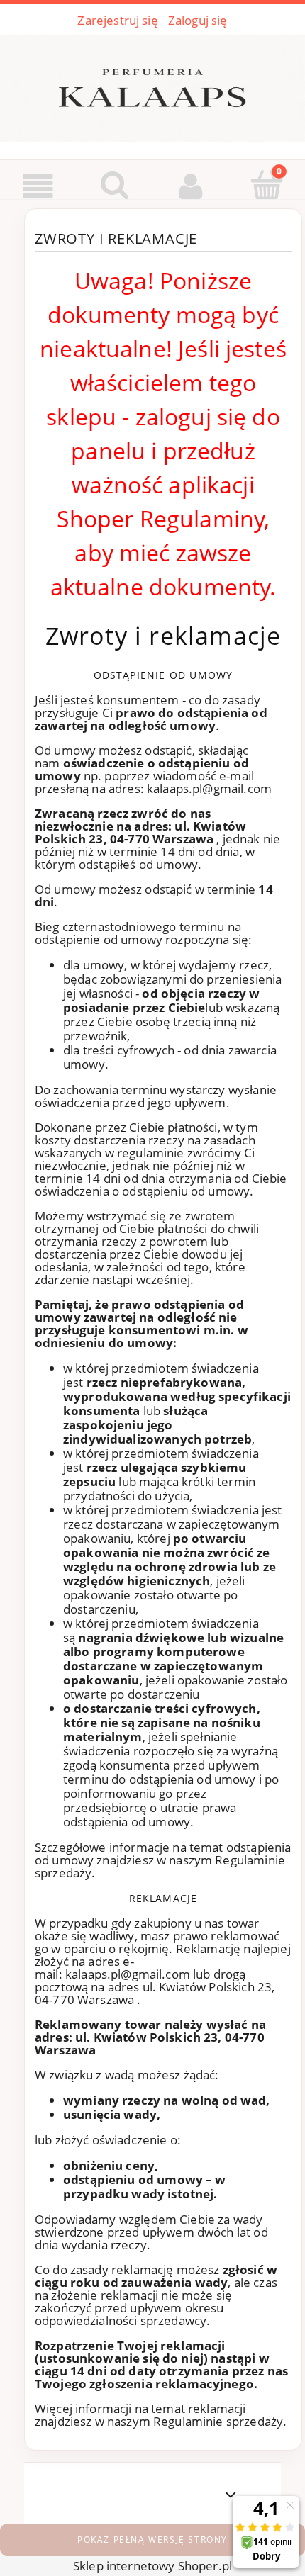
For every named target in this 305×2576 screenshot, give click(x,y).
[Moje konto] (191, 186)
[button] (38, 186)
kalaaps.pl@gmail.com (209, 788)
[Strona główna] (152, 86)
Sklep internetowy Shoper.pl (152, 2566)
